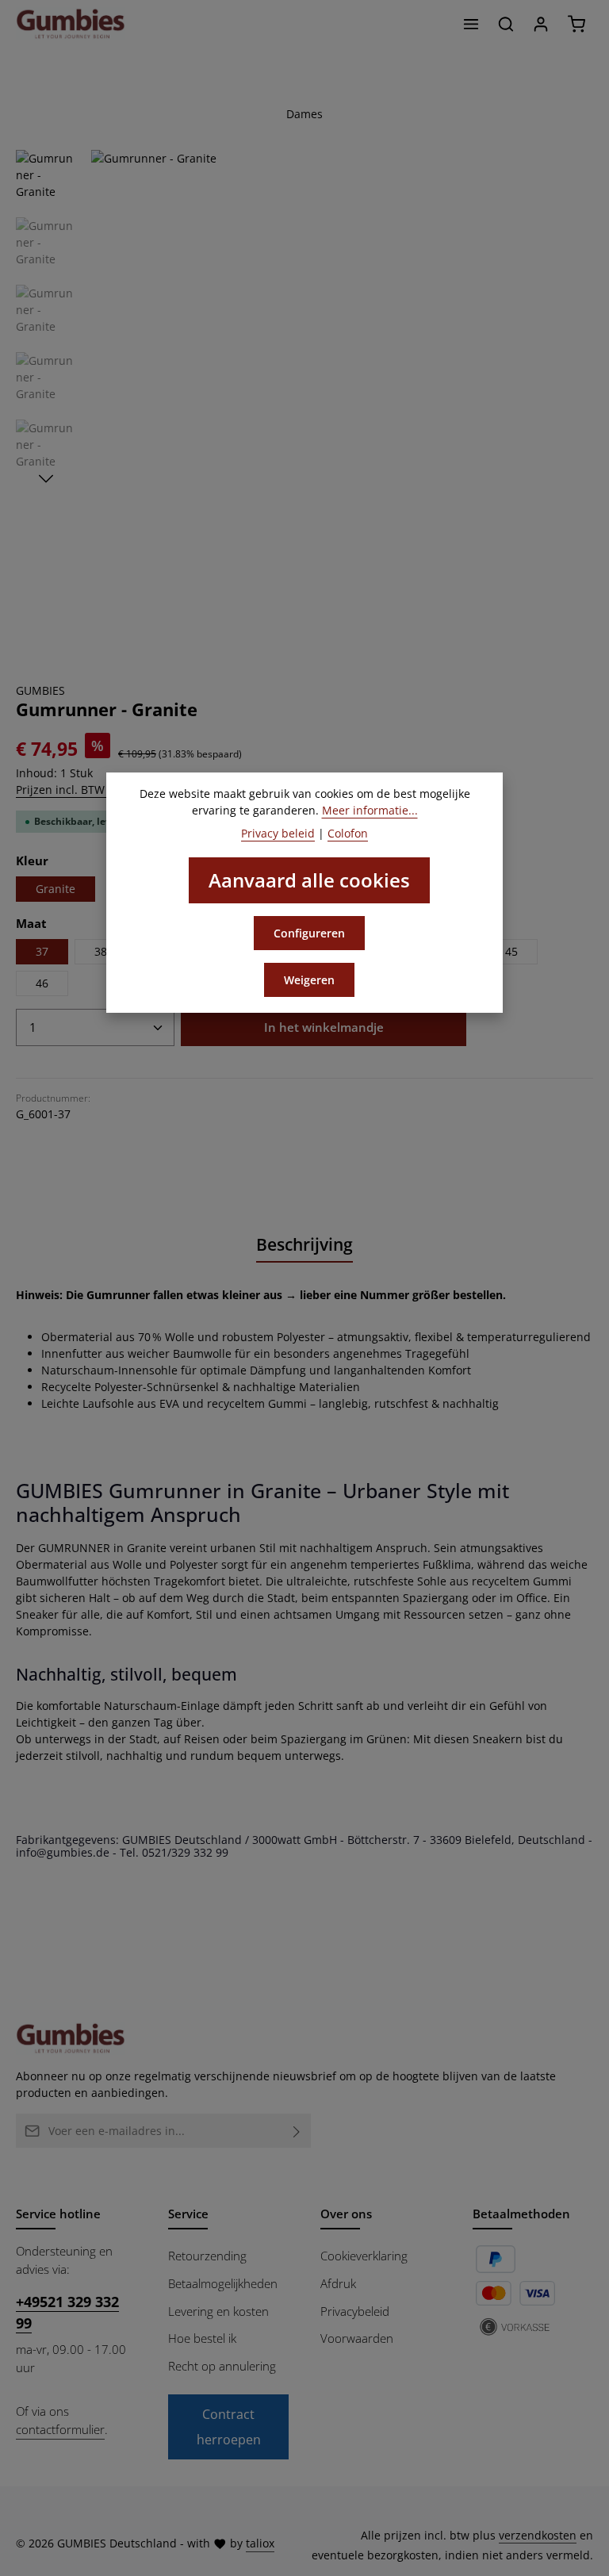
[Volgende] (46, 479)
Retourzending (207, 2256)
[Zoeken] (506, 24)
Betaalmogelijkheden (223, 2283)
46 (42, 983)
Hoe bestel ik (202, 2338)
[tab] (304, 1246)
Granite (56, 889)
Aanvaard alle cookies (309, 880)
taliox (260, 2543)
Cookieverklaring (364, 2256)
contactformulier (60, 2429)
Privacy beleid (278, 833)
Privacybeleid (355, 2311)
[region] (304, 400)
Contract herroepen (229, 2427)
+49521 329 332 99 (67, 2312)
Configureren (309, 933)
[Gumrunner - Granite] (341, 400)
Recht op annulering (222, 2366)
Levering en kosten (218, 2311)
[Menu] (471, 24)
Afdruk (338, 2283)
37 (42, 951)
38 (101, 951)
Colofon (348, 833)
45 (511, 951)
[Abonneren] (297, 2131)
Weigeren (309, 980)
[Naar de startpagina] (71, 24)
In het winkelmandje (324, 1027)
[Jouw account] (541, 24)
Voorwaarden (357, 2338)
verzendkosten (538, 2535)
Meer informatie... (370, 810)
